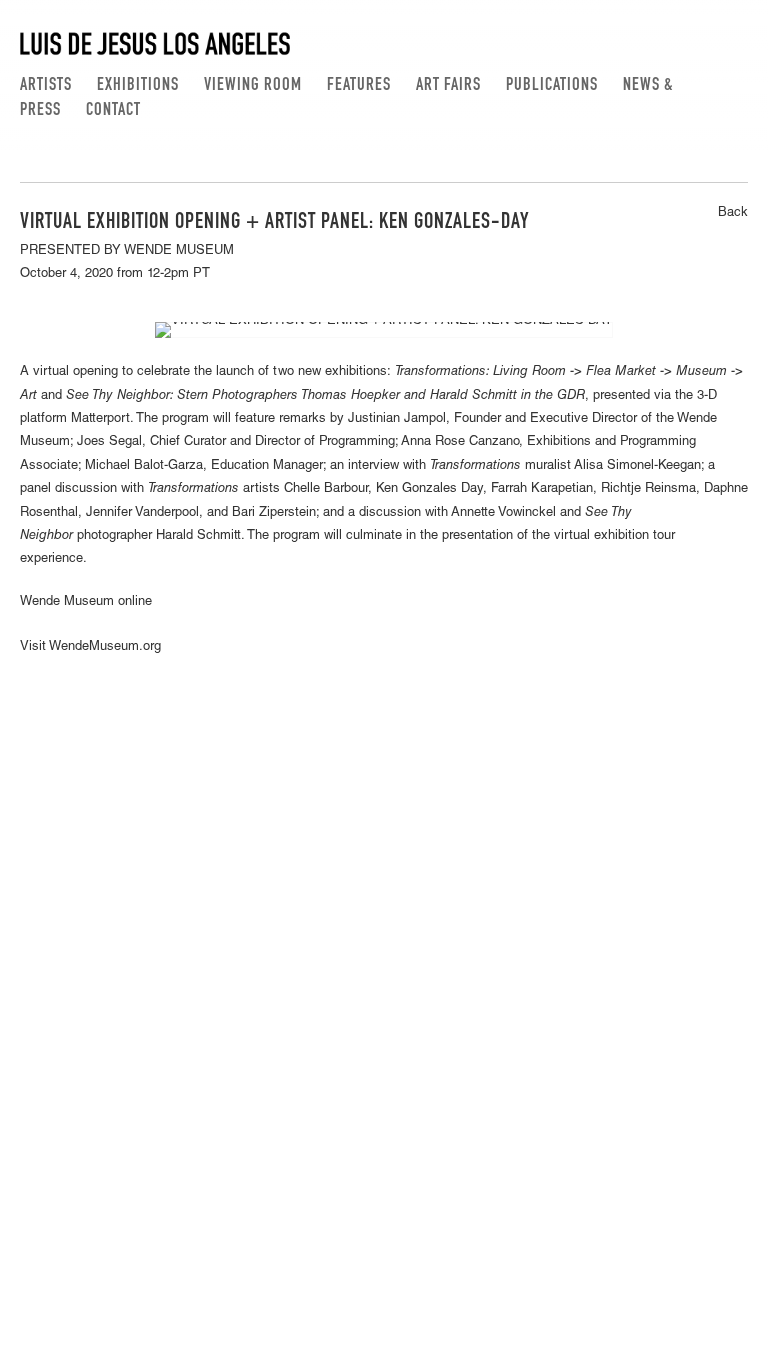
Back (733, 213)
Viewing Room (253, 86)
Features (359, 86)
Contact (113, 111)
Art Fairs (448, 86)
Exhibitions (138, 86)
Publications (552, 86)
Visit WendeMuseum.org (90, 647)
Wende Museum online (86, 602)
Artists (46, 86)
